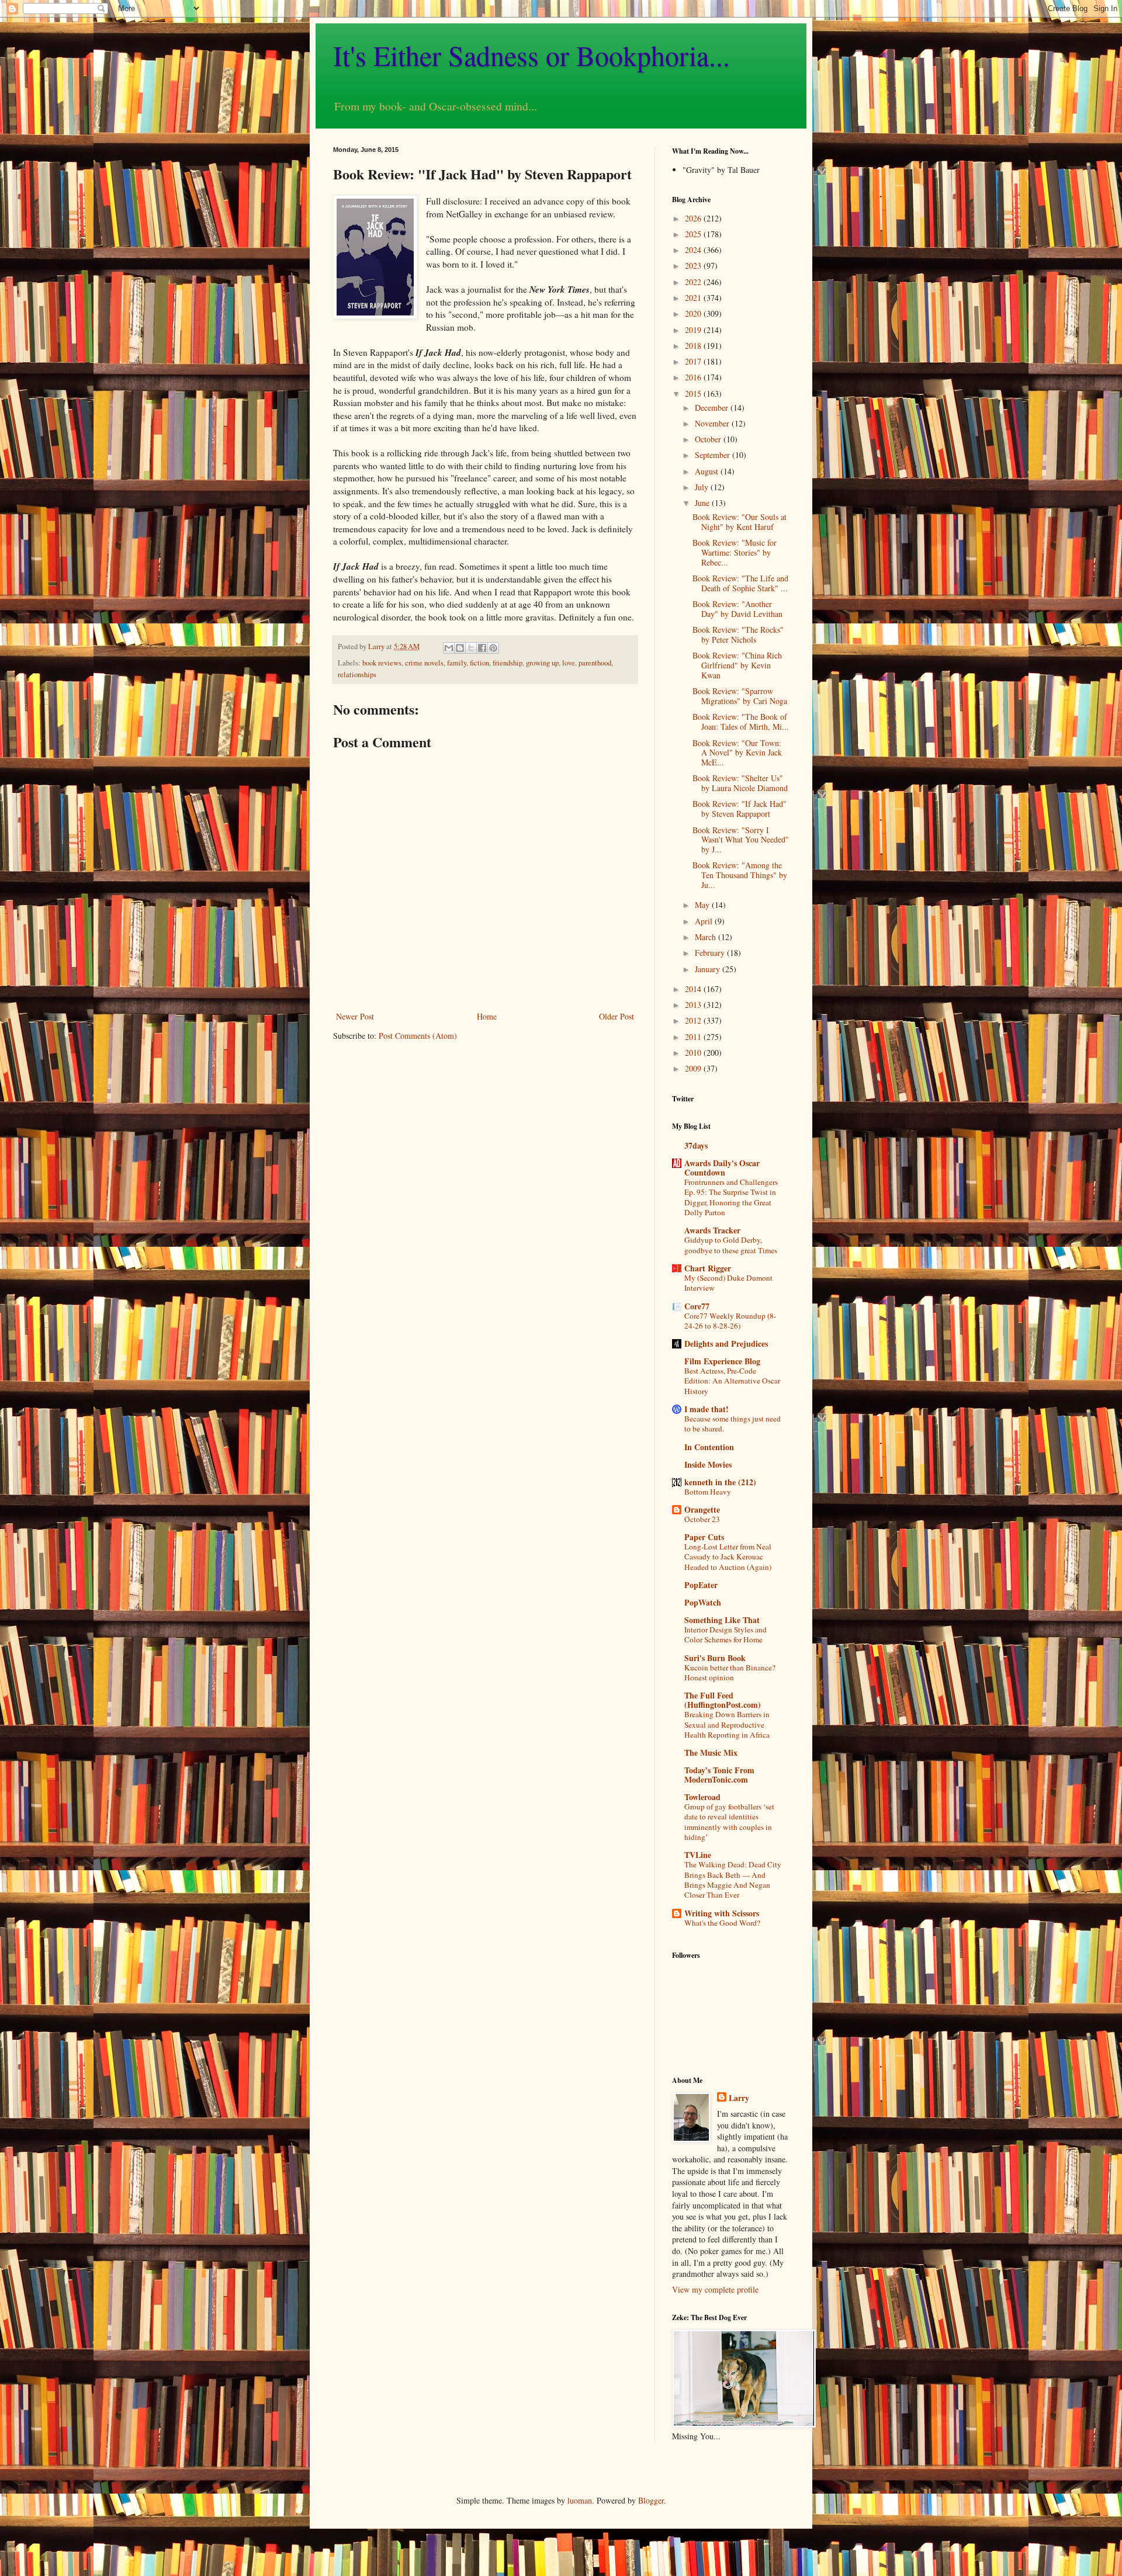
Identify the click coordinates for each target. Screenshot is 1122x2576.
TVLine (698, 1855)
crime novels (424, 663)
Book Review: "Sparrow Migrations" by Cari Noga (740, 696)
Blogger (651, 2500)
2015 (694, 393)
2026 (694, 218)
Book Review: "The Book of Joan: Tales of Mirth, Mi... (741, 722)
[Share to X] (471, 648)
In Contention (709, 1447)
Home (487, 1016)
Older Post (617, 1016)
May (703, 905)
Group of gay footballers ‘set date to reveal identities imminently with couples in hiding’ (729, 1822)
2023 (694, 266)
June (703, 503)
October (709, 439)
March (707, 937)
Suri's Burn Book (715, 1658)
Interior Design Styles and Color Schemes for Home (726, 1634)
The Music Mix (711, 1752)
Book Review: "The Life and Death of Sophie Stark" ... (740, 583)
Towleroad (702, 1797)
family (457, 663)
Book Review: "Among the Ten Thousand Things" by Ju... (740, 875)
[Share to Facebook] (482, 648)
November (713, 423)
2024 (694, 250)
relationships (357, 675)
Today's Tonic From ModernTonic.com (719, 1775)
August (708, 471)
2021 (694, 298)
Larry (739, 2098)
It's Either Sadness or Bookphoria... (531, 55)
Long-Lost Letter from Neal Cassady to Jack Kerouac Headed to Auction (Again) (728, 1557)
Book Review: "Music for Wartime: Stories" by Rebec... (735, 552)
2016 (694, 377)
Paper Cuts (704, 1537)
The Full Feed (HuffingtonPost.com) (723, 1700)
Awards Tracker (712, 1230)
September (714, 455)
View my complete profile (715, 2289)
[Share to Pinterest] (493, 648)
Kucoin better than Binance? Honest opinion (730, 1672)
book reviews (382, 663)
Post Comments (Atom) (418, 1036)
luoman (580, 2500)
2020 (694, 313)
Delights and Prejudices (726, 1344)
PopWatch (703, 1602)
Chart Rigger (708, 1268)
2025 (694, 234)
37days (696, 1145)
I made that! (707, 1409)
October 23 (702, 1519)
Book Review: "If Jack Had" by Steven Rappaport (740, 809)
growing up (542, 663)
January (709, 969)
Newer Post (355, 1016)
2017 (694, 361)
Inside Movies (708, 1464)
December (713, 408)
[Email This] (449, 648)
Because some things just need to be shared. (733, 1424)
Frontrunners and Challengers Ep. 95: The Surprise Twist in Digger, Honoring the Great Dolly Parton (731, 1197)
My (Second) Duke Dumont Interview (728, 1283)
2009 (694, 1068)
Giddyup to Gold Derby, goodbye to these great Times (731, 1245)
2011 (694, 1037)
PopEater (701, 1585)
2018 (694, 346)
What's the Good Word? (722, 1923)
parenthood (595, 663)
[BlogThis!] (460, 648)
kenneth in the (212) (720, 1482)
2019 (694, 330)
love (569, 663)
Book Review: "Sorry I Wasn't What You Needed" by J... (741, 840)
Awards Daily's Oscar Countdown (722, 1168)
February (711, 953)
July (703, 487)
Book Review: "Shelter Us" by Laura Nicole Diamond (740, 783)
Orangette (702, 1509)
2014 (694, 989)
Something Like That (722, 1620)
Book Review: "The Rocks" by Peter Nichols (738, 635)
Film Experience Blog (722, 1361)
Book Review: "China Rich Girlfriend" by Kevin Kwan (737, 665)
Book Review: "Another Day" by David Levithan (737, 609)
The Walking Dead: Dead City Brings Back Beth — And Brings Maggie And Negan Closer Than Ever (733, 1880)
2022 (694, 282)
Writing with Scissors (722, 1913)
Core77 (697, 1306)
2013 (694, 1005)
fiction (479, 663)
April (705, 921)
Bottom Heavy (708, 1492)
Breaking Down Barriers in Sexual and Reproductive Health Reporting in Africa (727, 1724)
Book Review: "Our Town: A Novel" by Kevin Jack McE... (737, 753)
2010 (694, 1053)
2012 (694, 1020)
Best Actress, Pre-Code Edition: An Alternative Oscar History (732, 1381)
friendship (508, 663)
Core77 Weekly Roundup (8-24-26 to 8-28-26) (730, 1321)
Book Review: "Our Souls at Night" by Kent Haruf (740, 522)
